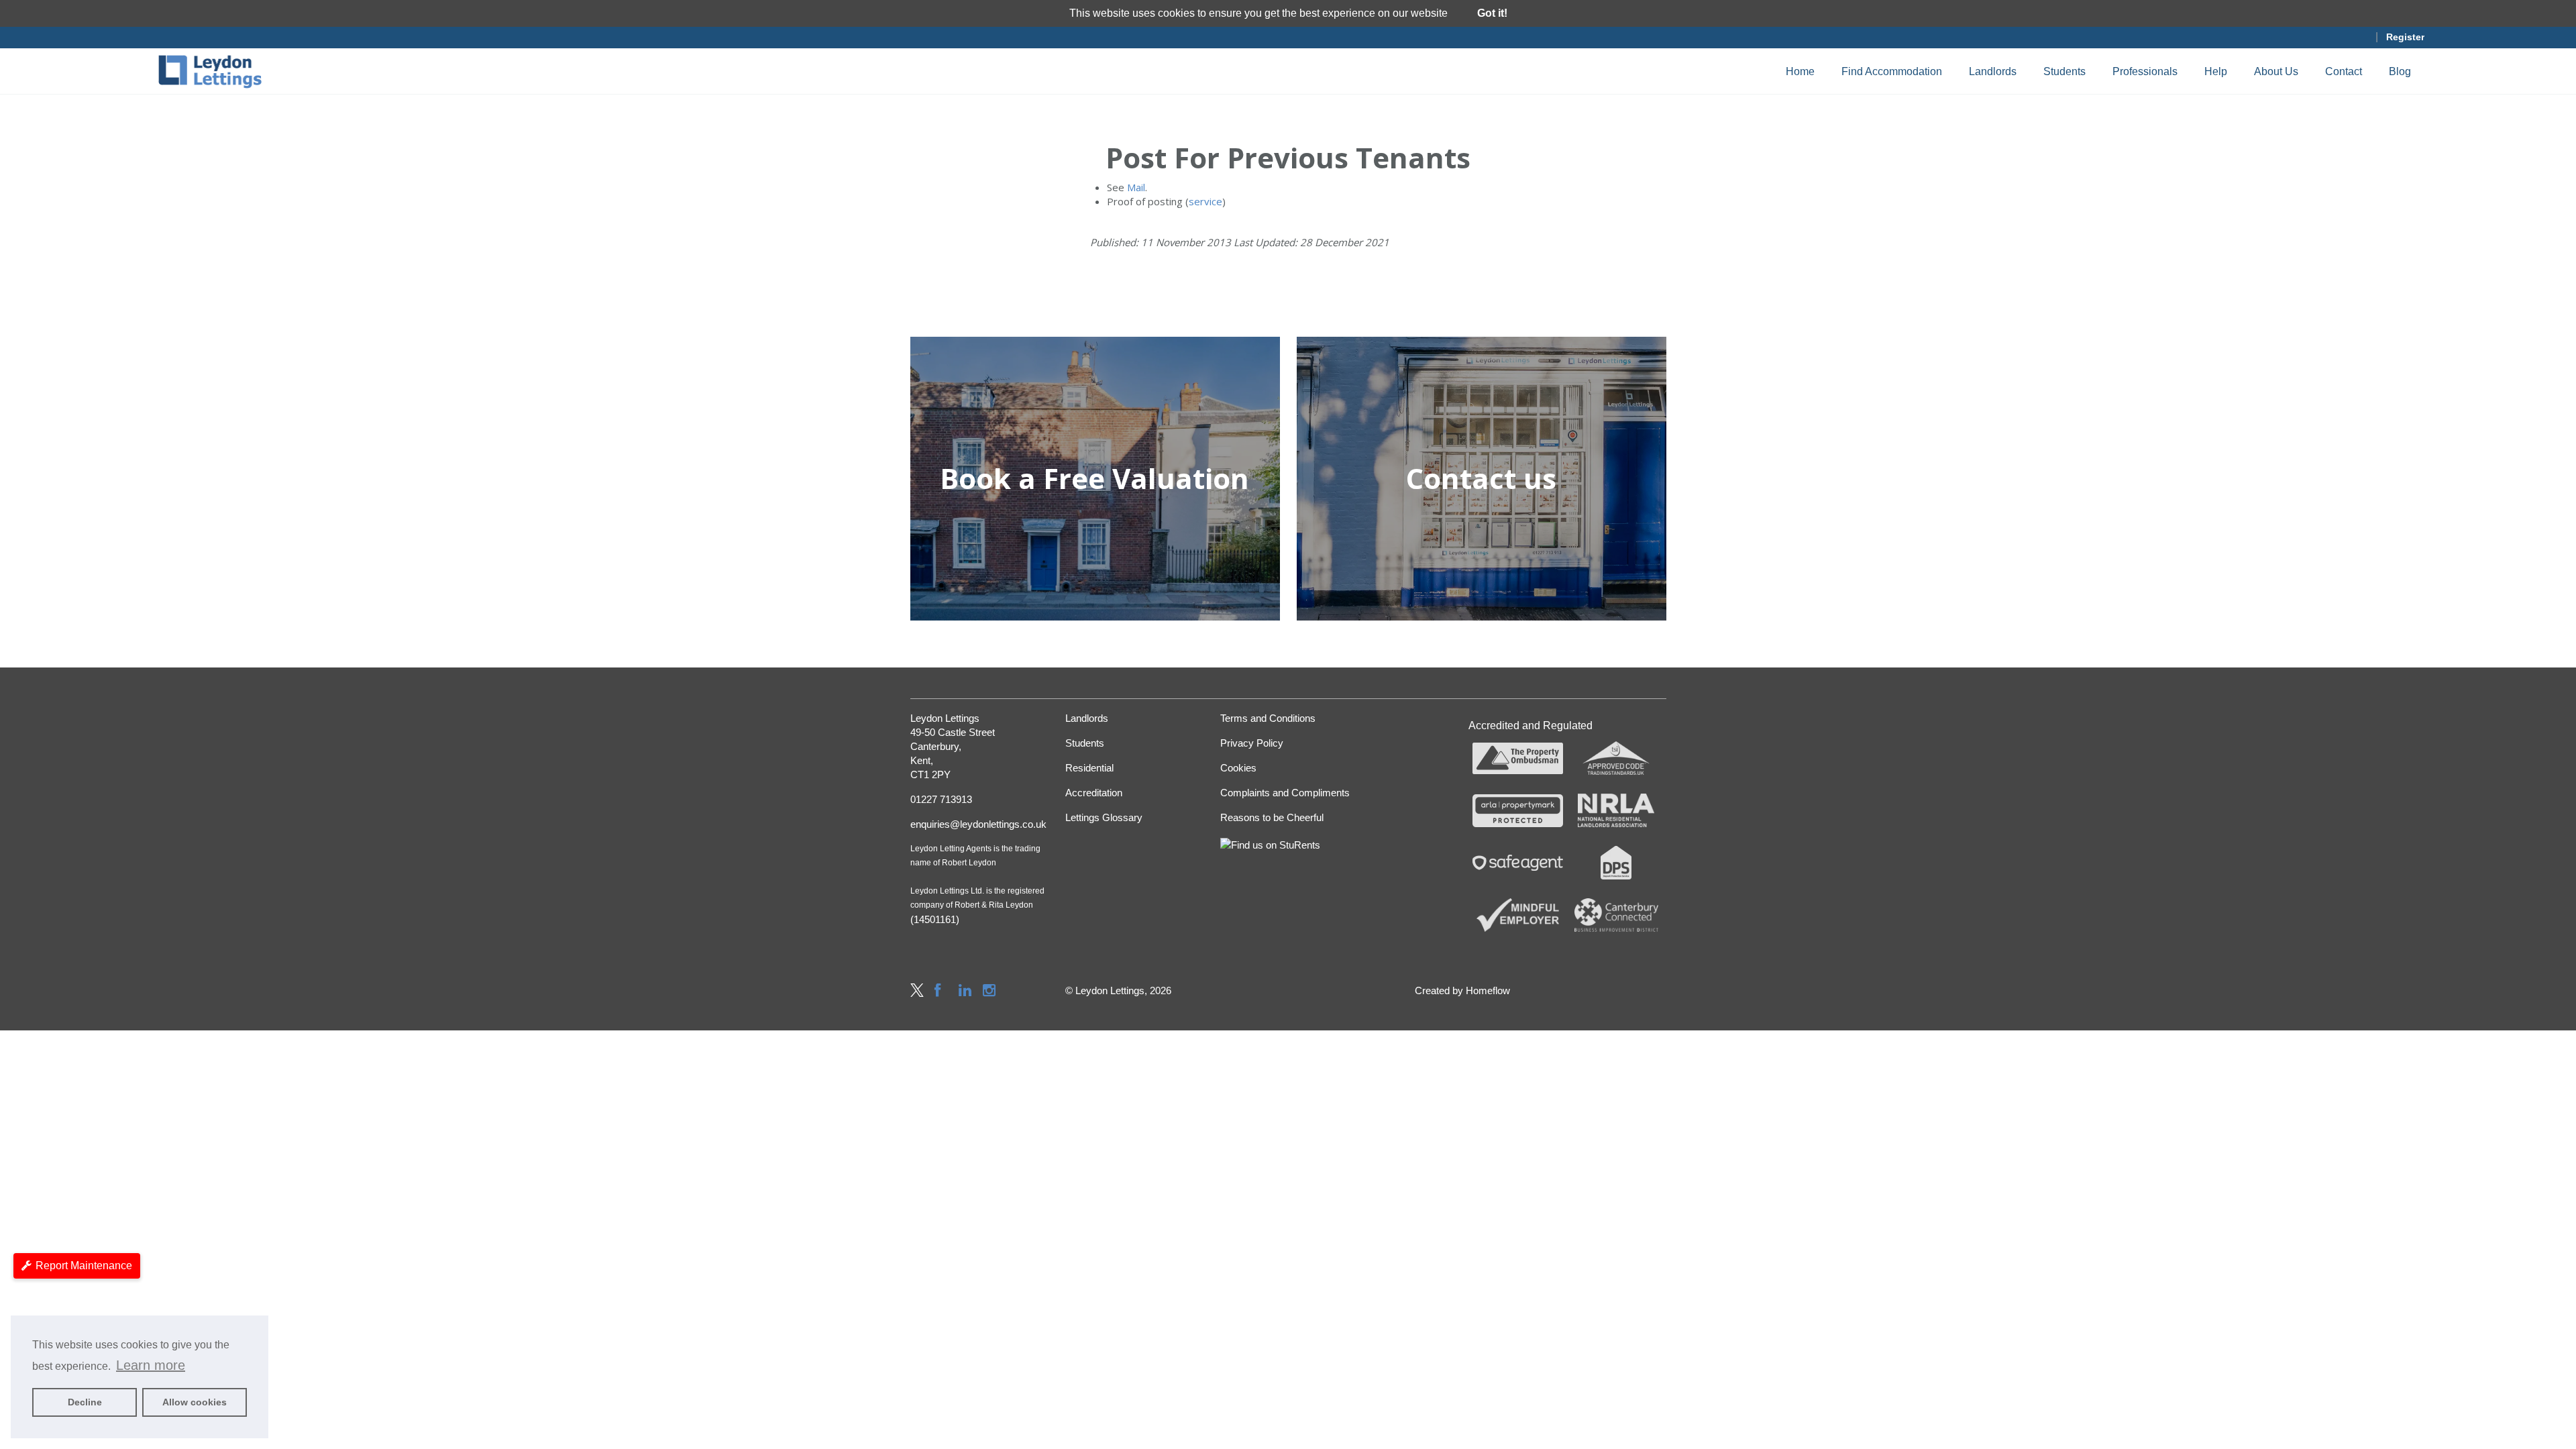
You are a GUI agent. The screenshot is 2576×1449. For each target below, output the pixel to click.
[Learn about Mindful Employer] (1518, 915)
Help (2216, 71)
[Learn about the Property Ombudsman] (1518, 759)
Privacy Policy (1252, 743)
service (1205, 201)
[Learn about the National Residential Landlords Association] (1616, 810)
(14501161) (935, 919)
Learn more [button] (151, 1365)
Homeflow (1488, 990)
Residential (1089, 768)
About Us (2276, 71)
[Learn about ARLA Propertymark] (1518, 810)
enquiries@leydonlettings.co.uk (978, 824)
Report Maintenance (84, 1266)
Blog (2400, 71)
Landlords (1993, 71)
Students (2064, 71)
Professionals (2145, 71)
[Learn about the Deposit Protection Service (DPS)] (1616, 863)
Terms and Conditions (1268, 718)
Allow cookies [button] (195, 1402)
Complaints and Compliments (1285, 793)
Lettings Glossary (1104, 817)
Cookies (1238, 768)
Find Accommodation (1892, 71)
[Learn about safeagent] (1518, 863)
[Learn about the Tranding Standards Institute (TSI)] (1616, 759)
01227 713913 (941, 799)
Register (2405, 37)
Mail (1136, 187)
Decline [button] (85, 1402)
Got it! (1492, 13)
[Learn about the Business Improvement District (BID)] (1616, 915)
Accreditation (1094, 793)
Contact (2344, 71)
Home (1800, 71)
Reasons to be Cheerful (1272, 817)
